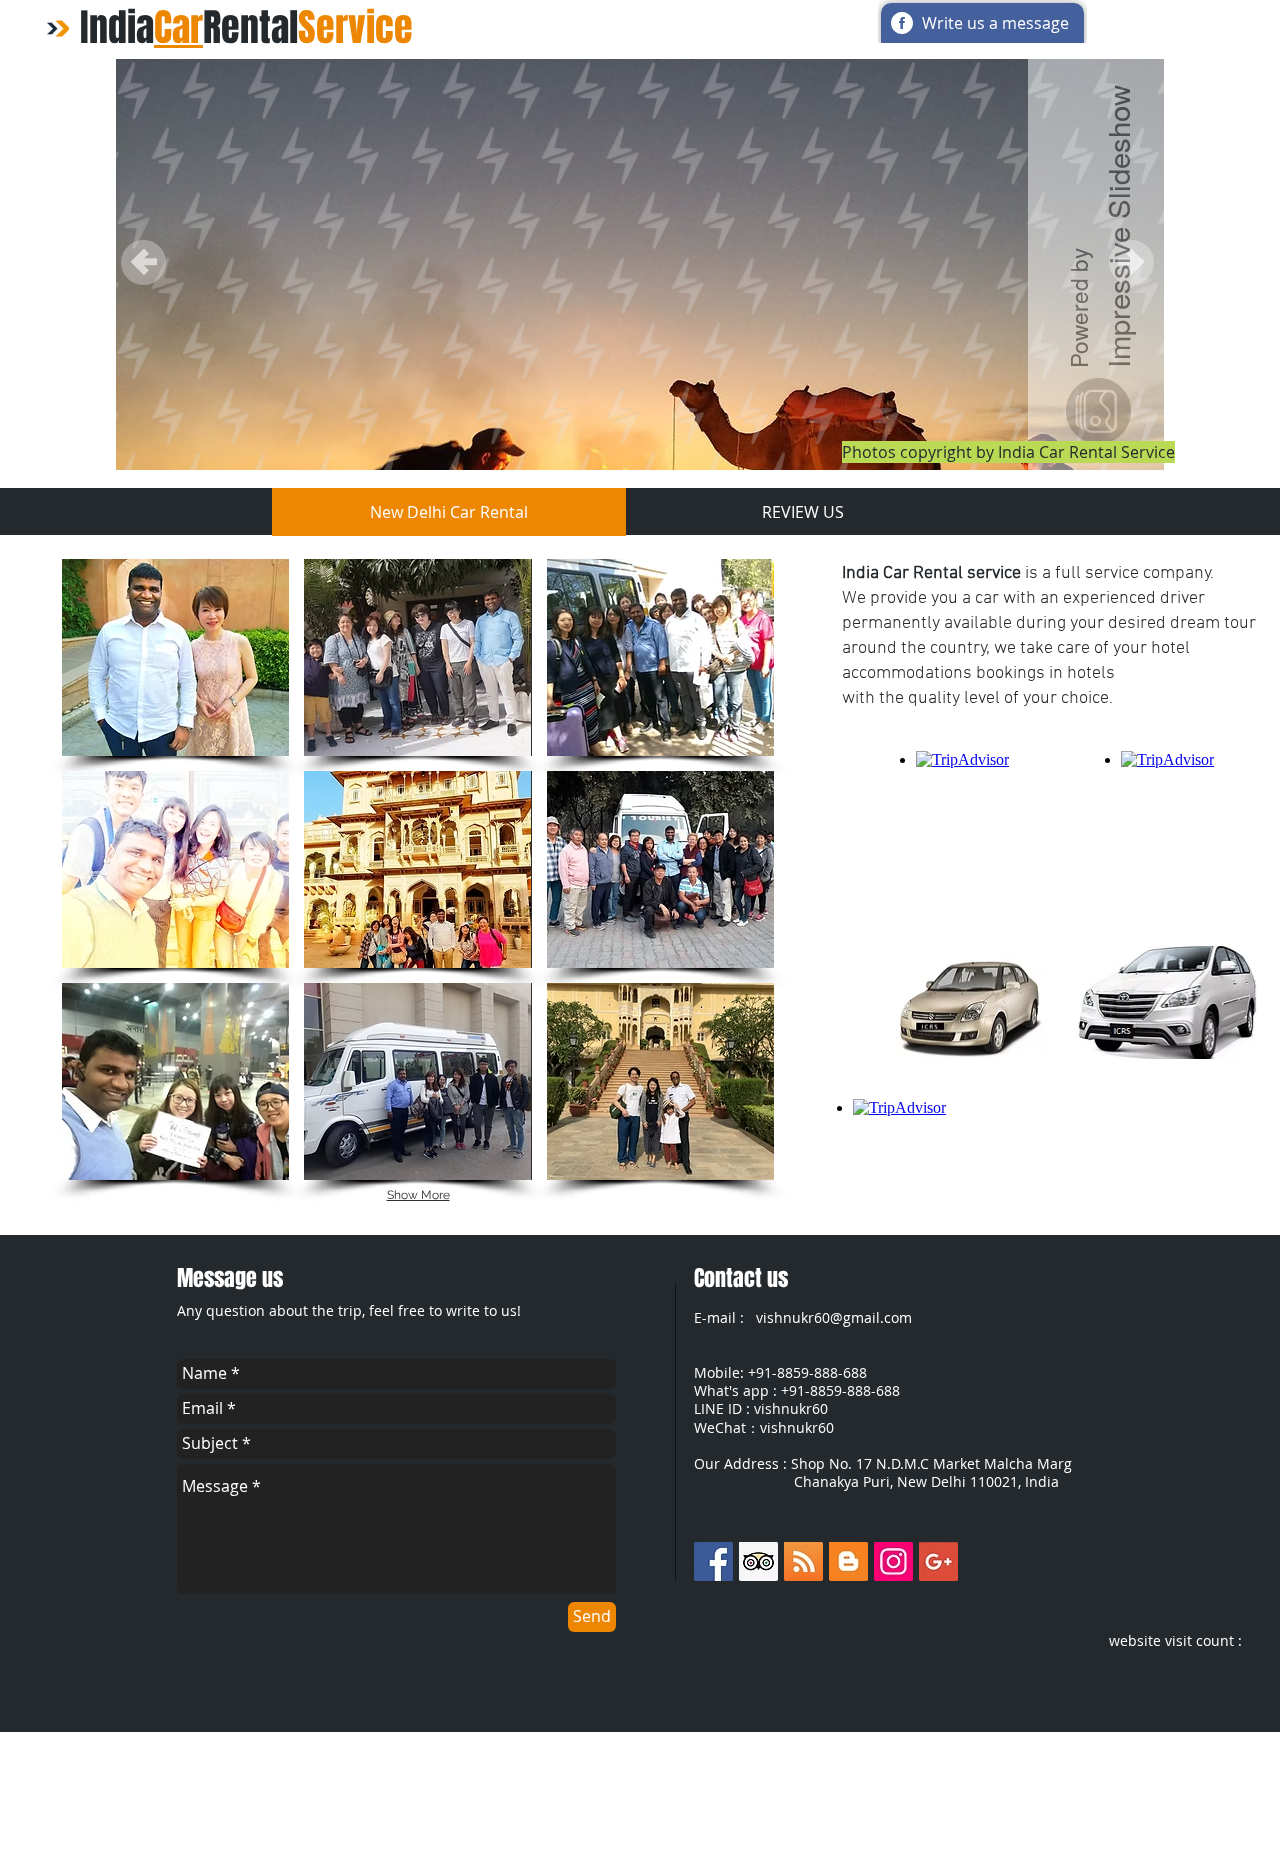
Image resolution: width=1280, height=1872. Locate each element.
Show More (418, 1195)
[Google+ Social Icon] (938, 1561)
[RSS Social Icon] (803, 1561)
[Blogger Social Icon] (848, 1561)
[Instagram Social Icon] (893, 1561)
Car (178, 28)
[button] (175, 657)
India (117, 28)
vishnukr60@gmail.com (834, 1317)
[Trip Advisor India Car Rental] (758, 1561)
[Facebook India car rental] (713, 1561)
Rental (308, 28)
